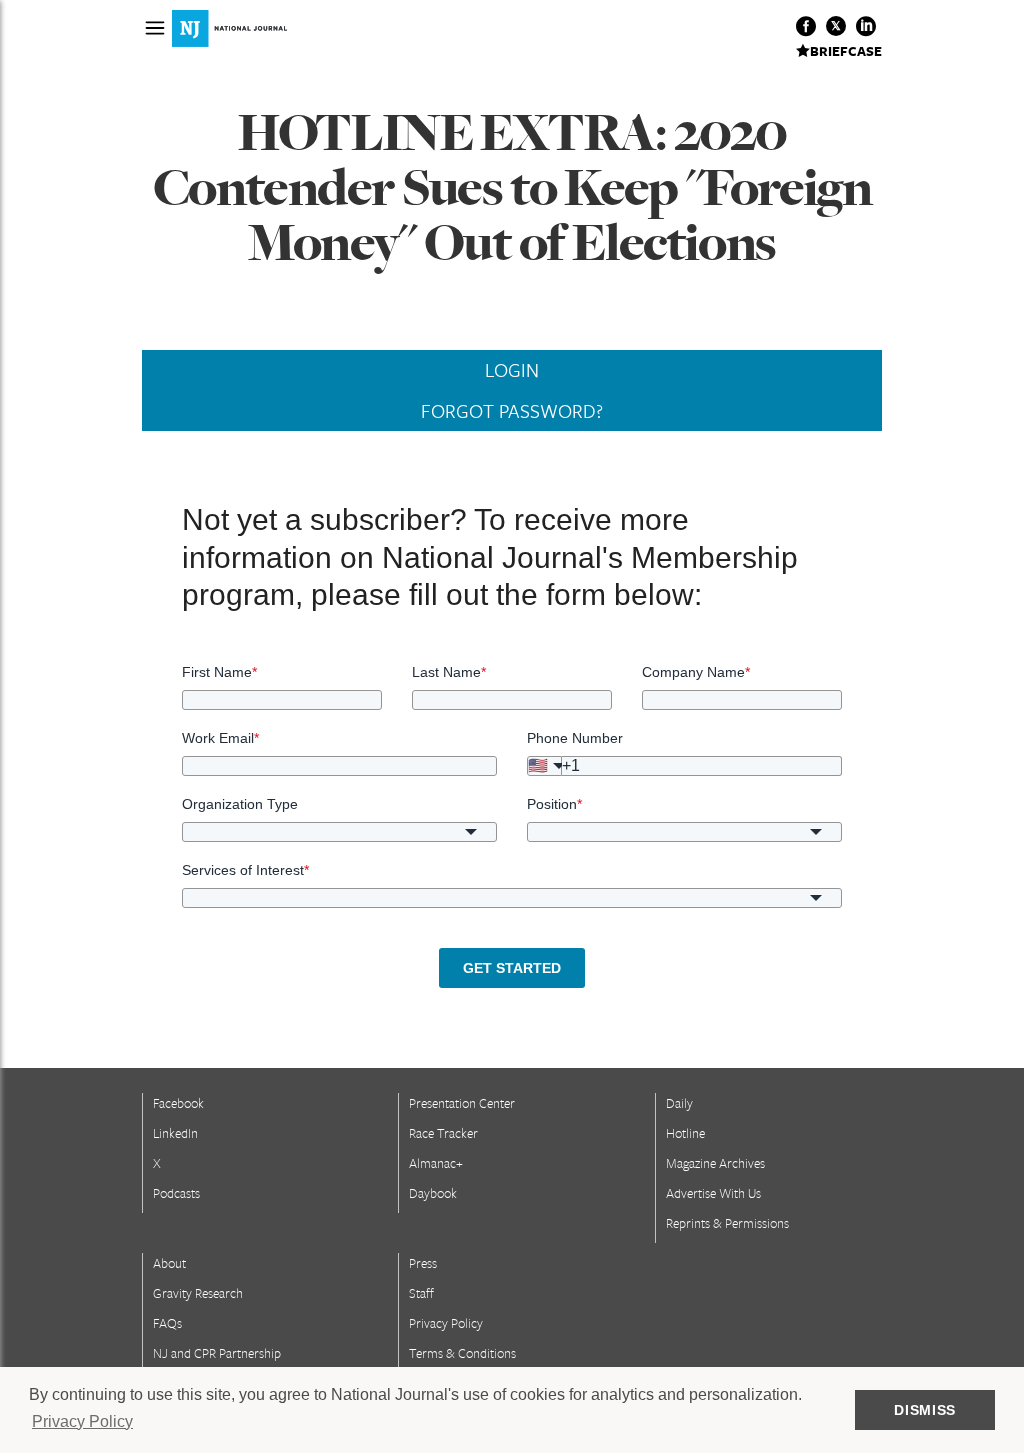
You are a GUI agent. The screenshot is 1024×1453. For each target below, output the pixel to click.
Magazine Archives (715, 1163)
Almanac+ (436, 1163)
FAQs (167, 1323)
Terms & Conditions (462, 1353)
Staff (421, 1293)
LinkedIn (175, 1133)
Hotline (685, 1133)
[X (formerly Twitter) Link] (836, 26)
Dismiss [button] (925, 1410)
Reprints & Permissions (727, 1223)
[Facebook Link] (806, 26)
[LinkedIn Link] (866, 26)
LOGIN (512, 370)
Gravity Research (198, 1293)
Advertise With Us (713, 1193)
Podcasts (176, 1193)
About (169, 1263)
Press (423, 1263)
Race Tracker (443, 1133)
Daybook (433, 1193)
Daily (679, 1103)
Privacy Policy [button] (82, 1421)
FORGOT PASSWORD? (512, 411)
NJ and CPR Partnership (217, 1353)
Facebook (178, 1103)
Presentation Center (462, 1103)
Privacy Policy (446, 1323)
